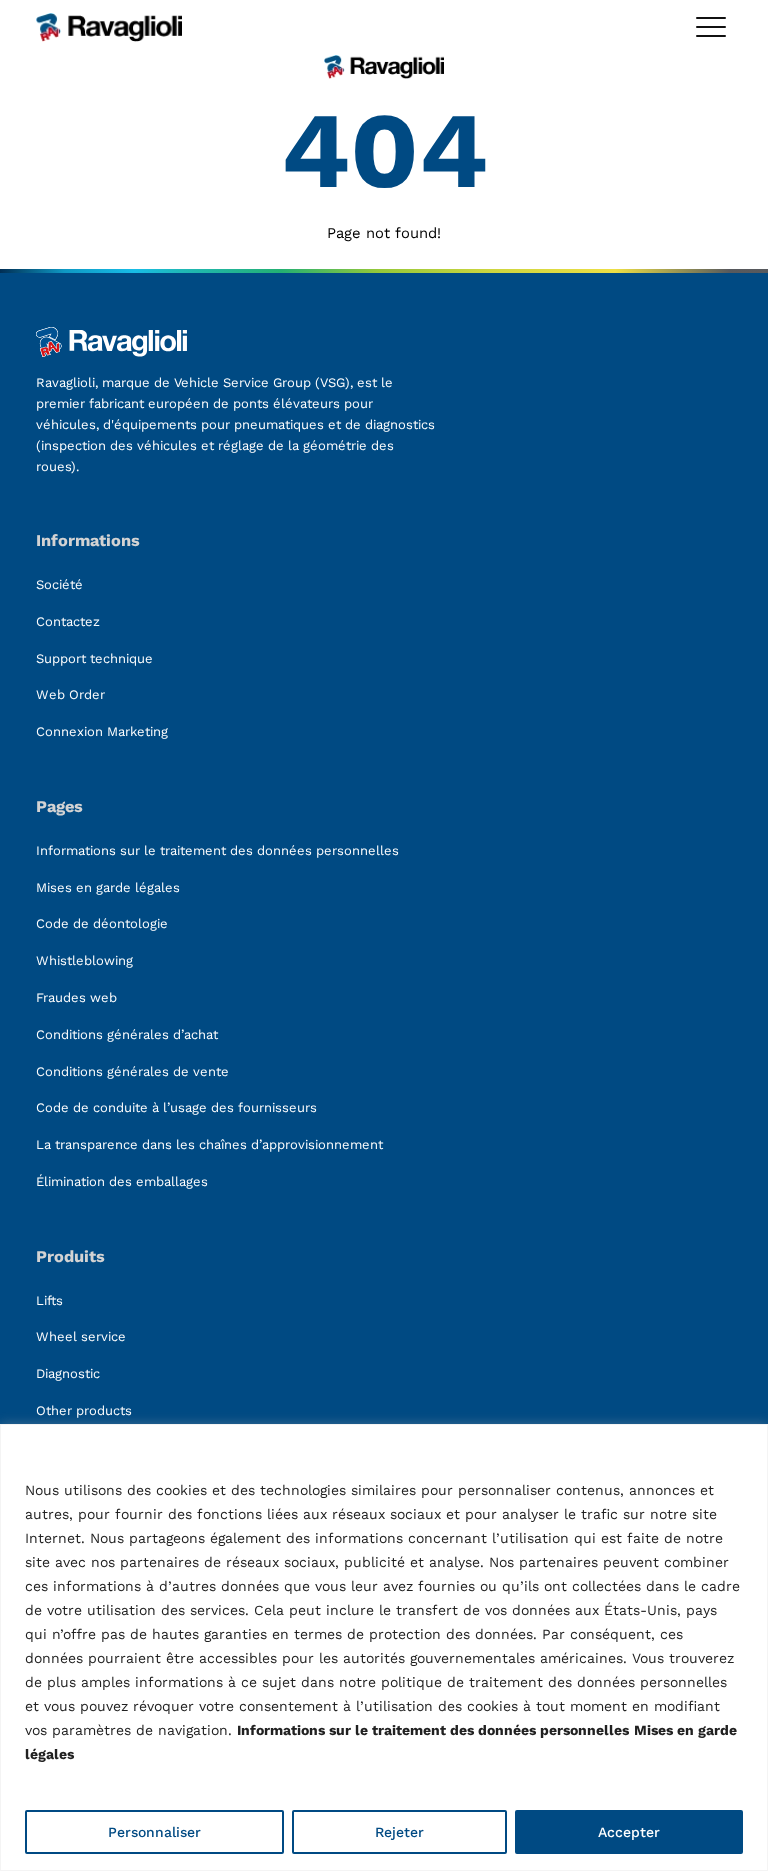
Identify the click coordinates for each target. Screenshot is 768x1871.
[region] (384, 1647)
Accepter (629, 1832)
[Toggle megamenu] (711, 27)
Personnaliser (154, 1832)
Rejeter (399, 1832)
